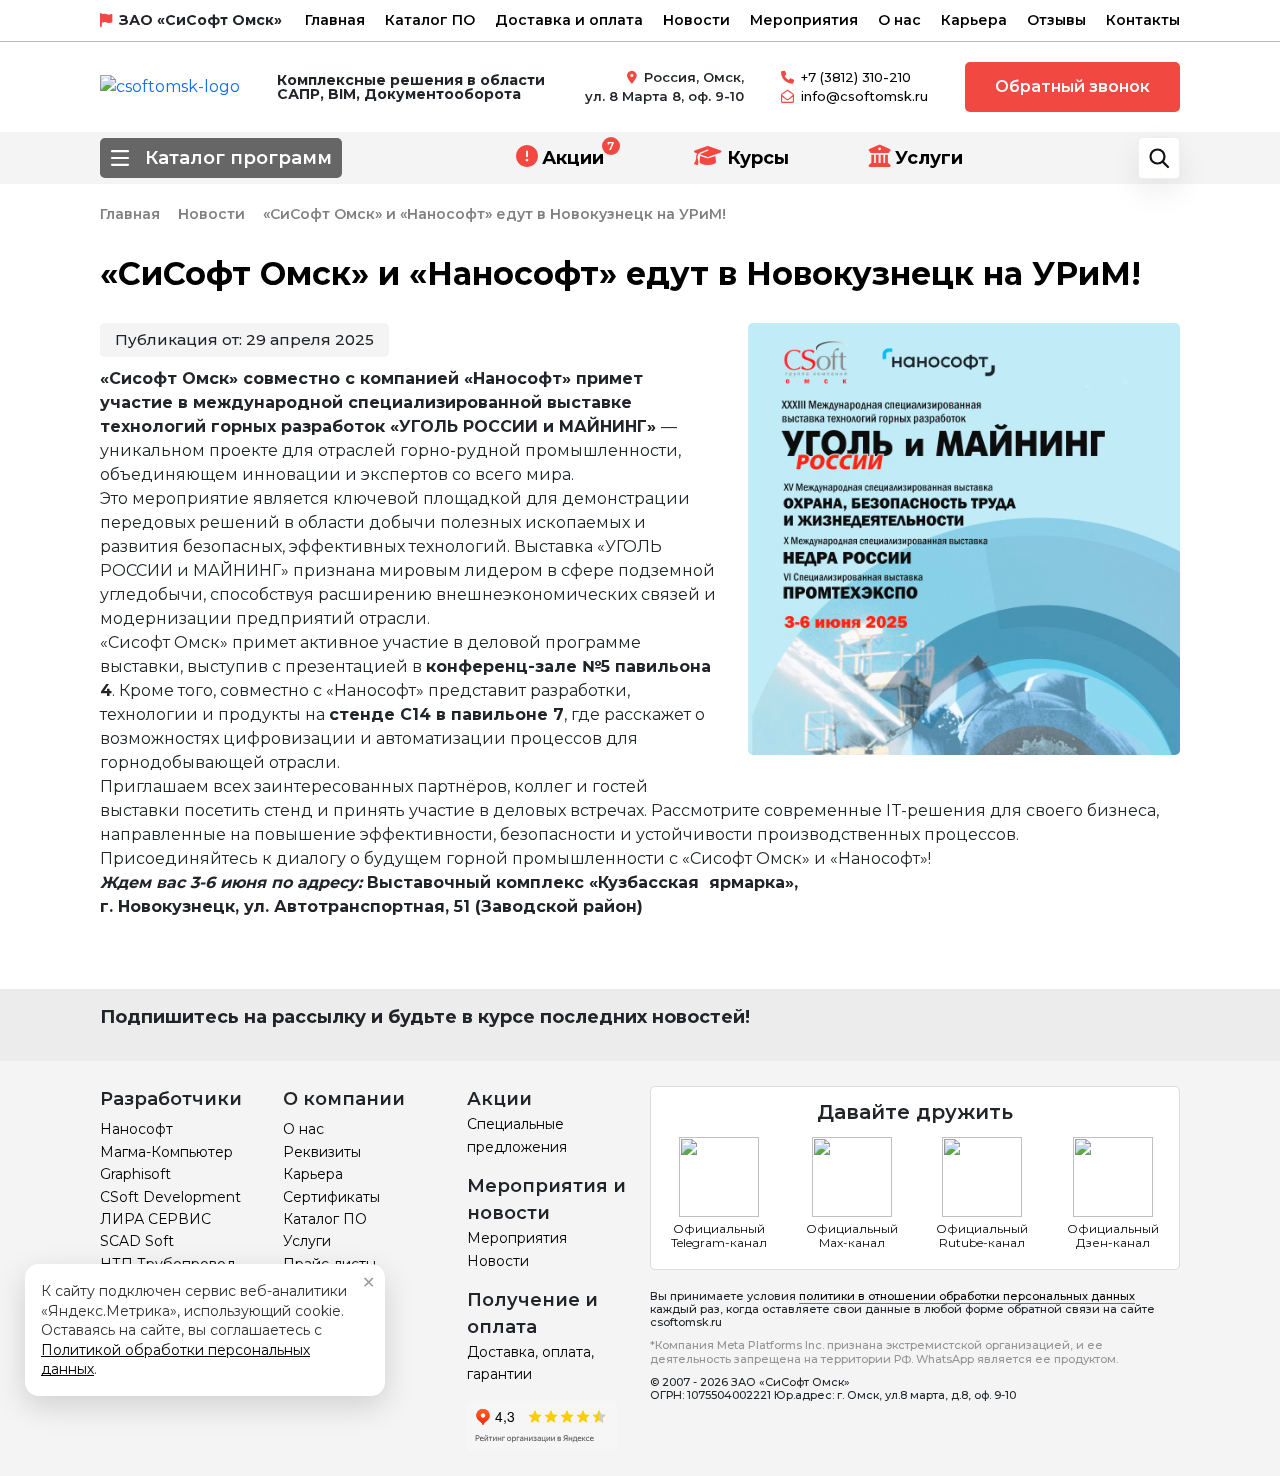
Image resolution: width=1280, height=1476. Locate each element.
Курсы (755, 158)
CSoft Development (170, 1197)
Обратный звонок (1072, 86)
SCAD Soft (137, 1241)
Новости (696, 20)
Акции (573, 158)
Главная (335, 20)
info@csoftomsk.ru (864, 96)
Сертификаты (331, 1197)
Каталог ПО (430, 20)
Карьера (974, 20)
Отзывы (1056, 20)
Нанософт (136, 1129)
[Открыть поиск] (1159, 158)
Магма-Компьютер (166, 1152)
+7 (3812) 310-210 (856, 77)
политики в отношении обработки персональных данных (967, 1296)
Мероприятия (804, 20)
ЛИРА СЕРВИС (155, 1219)
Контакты (1143, 20)
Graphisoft (135, 1174)
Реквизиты (322, 1152)
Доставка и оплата (569, 20)
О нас (899, 20)
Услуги (929, 158)
